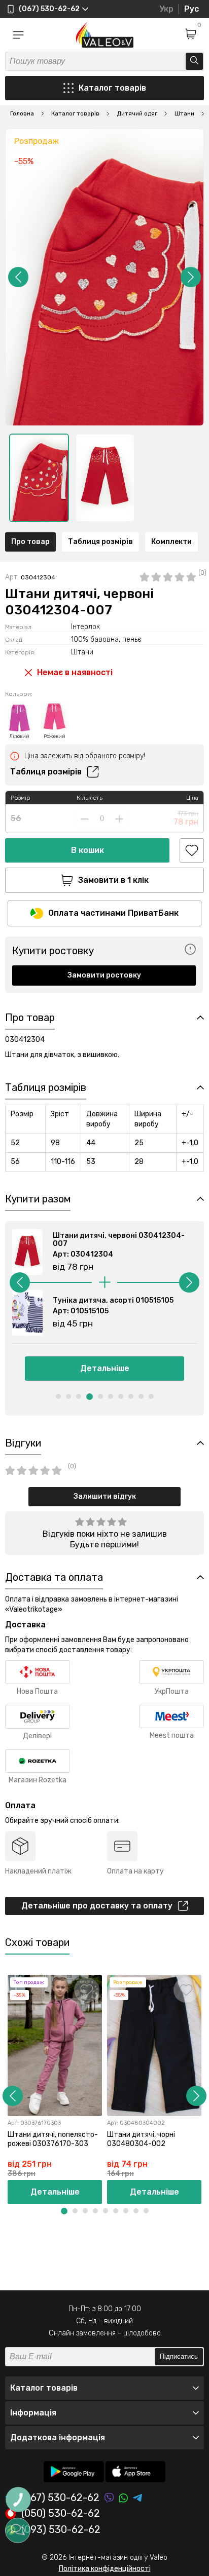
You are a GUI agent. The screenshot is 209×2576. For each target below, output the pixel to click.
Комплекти (171, 542)
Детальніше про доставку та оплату (97, 1906)
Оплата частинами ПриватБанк (113, 913)
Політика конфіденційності (105, 2569)
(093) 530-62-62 (61, 2530)
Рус (191, 9)
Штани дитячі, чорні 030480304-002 (141, 2139)
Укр (166, 9)
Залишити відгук (105, 1496)
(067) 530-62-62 (60, 2498)
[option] (39, 478)
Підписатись (179, 2356)
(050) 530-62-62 (61, 2514)
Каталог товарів (112, 88)
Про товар (30, 542)
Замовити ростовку (104, 975)
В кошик (88, 850)
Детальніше (105, 1368)
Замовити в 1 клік (113, 880)
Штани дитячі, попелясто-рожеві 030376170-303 (53, 2139)
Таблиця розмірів (100, 542)
